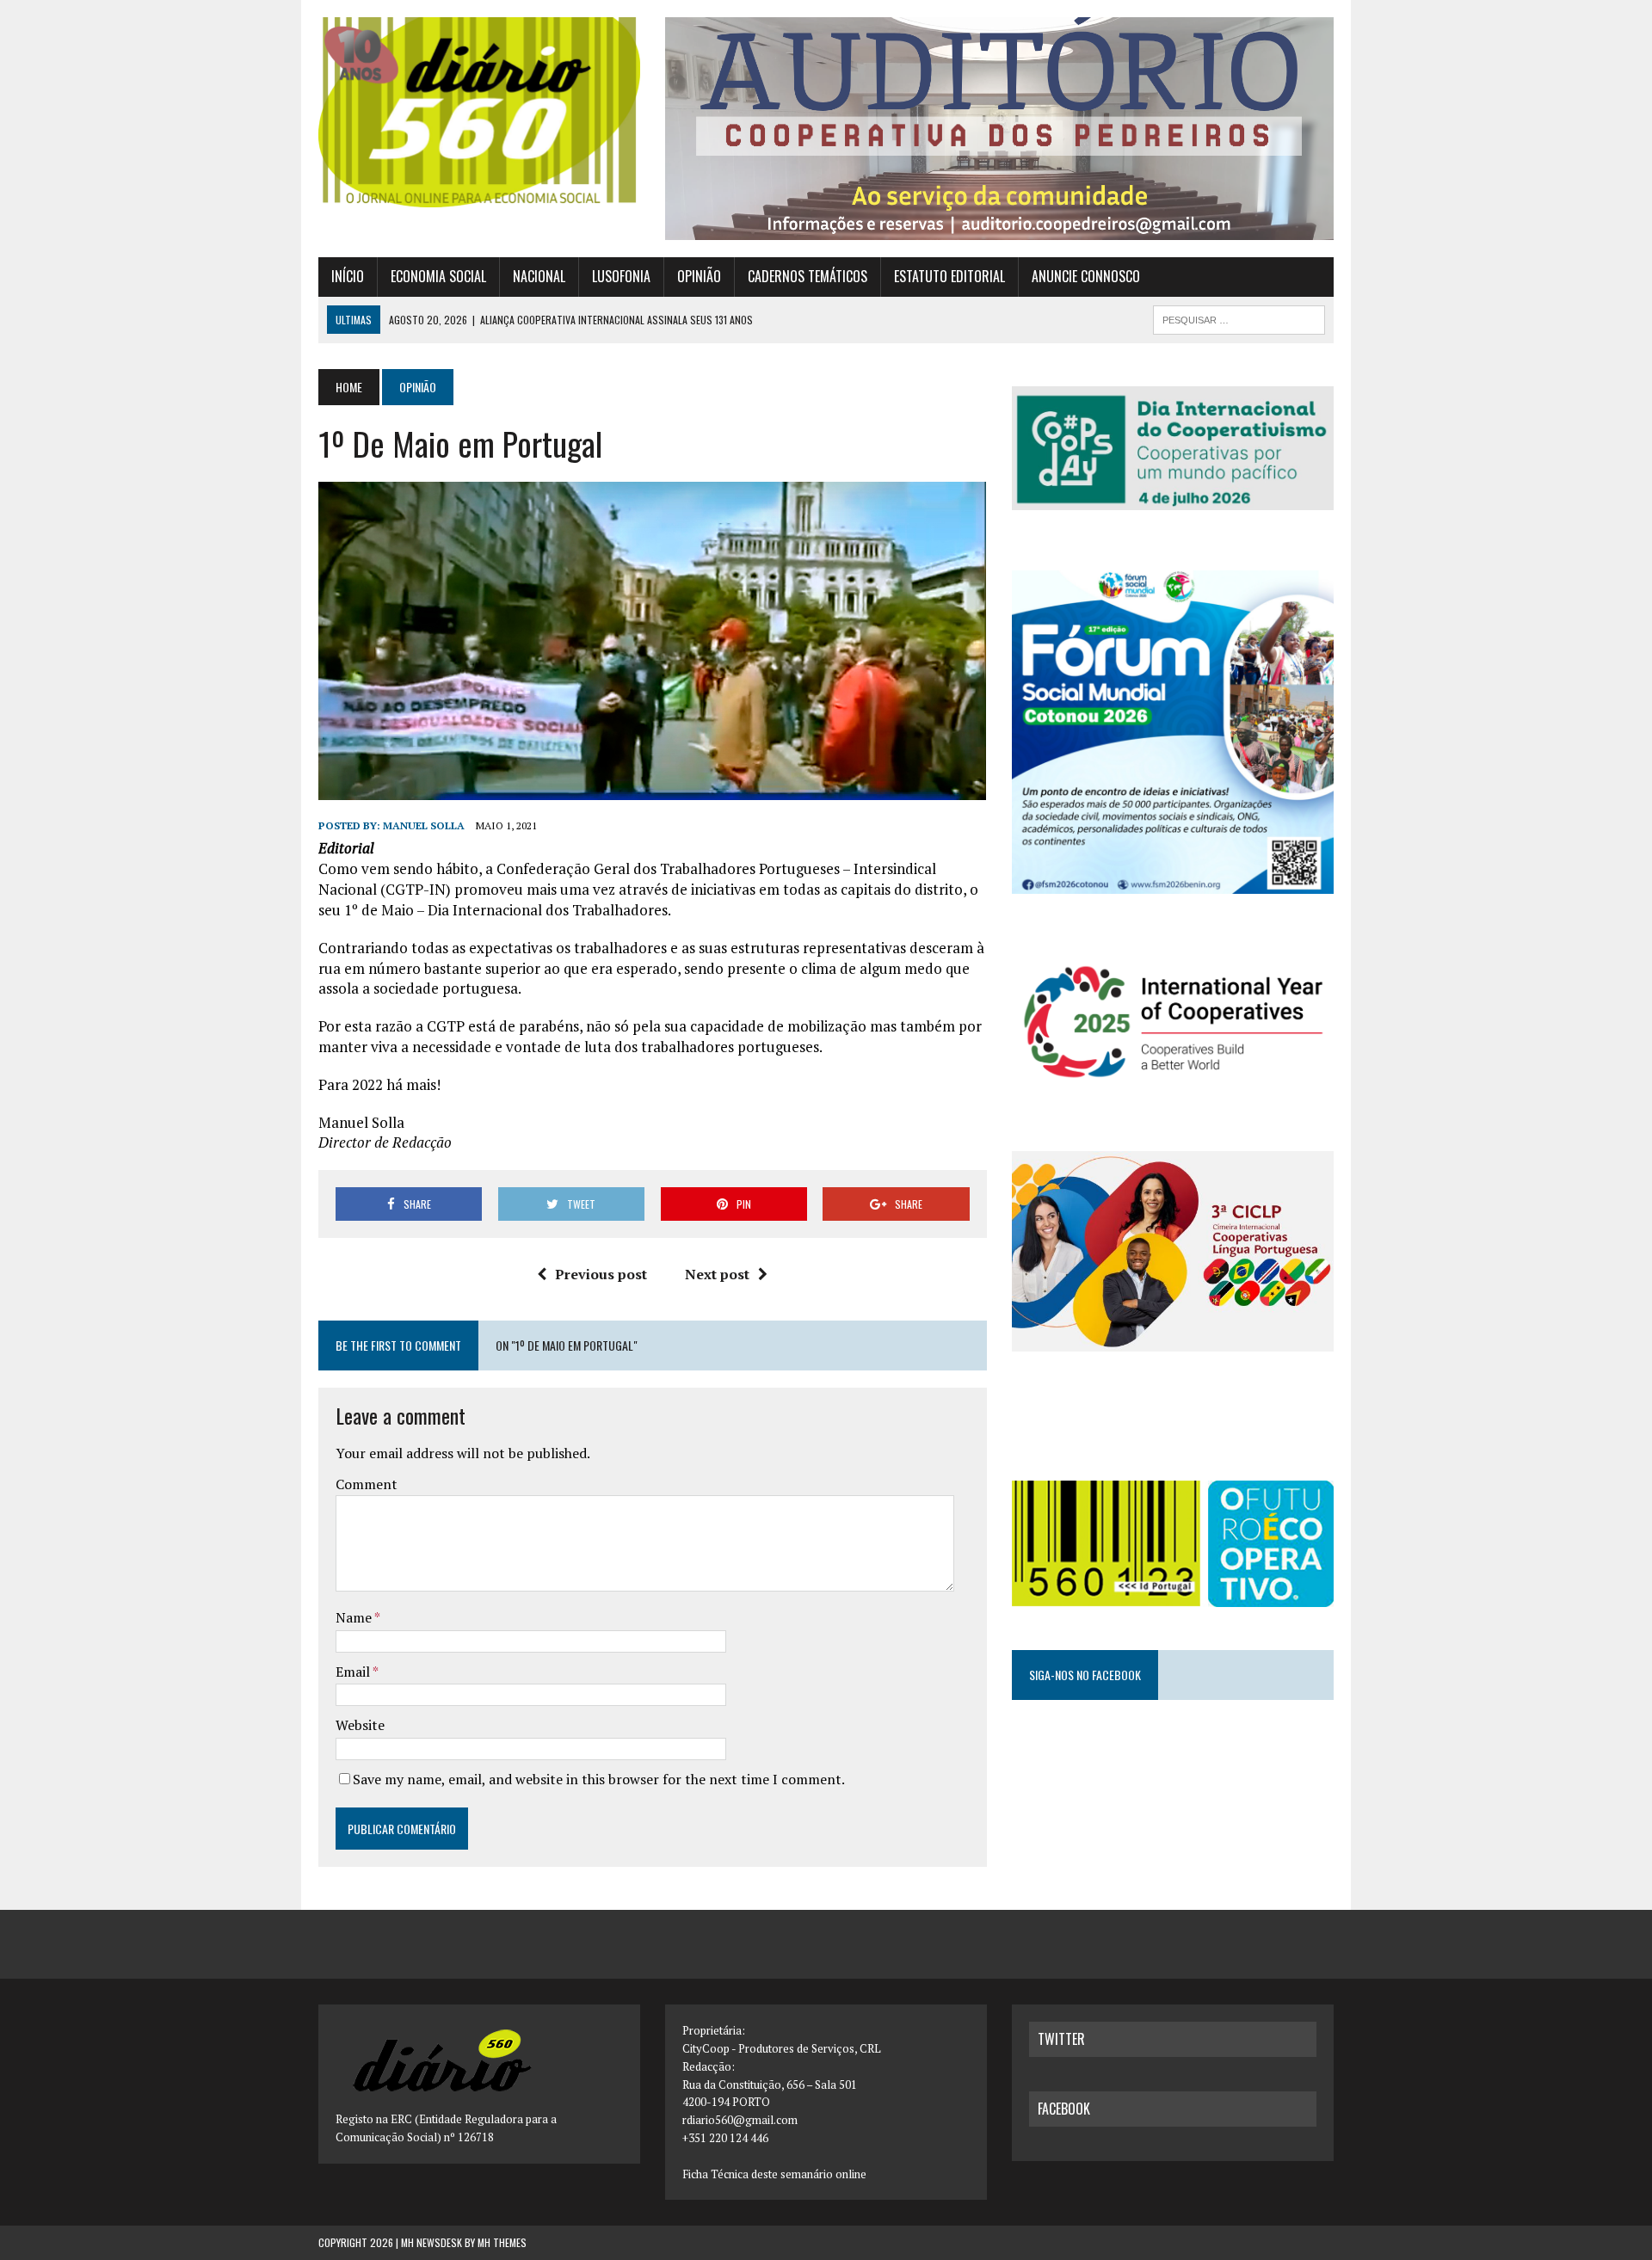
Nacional (539, 276)
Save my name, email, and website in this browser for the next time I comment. (599, 1779)
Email (354, 1672)
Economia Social (438, 276)
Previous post (601, 1274)
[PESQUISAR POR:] (1239, 317)
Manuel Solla (424, 825)
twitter (1061, 2039)
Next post (717, 1274)
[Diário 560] (479, 112)
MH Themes (502, 2242)
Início (348, 276)
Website (360, 1725)
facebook (1064, 2109)
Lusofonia (621, 276)
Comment (367, 1484)
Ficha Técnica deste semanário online (774, 2174)
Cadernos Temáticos (808, 276)
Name (355, 1617)
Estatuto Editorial (949, 276)
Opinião (699, 276)
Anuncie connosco (1086, 276)
